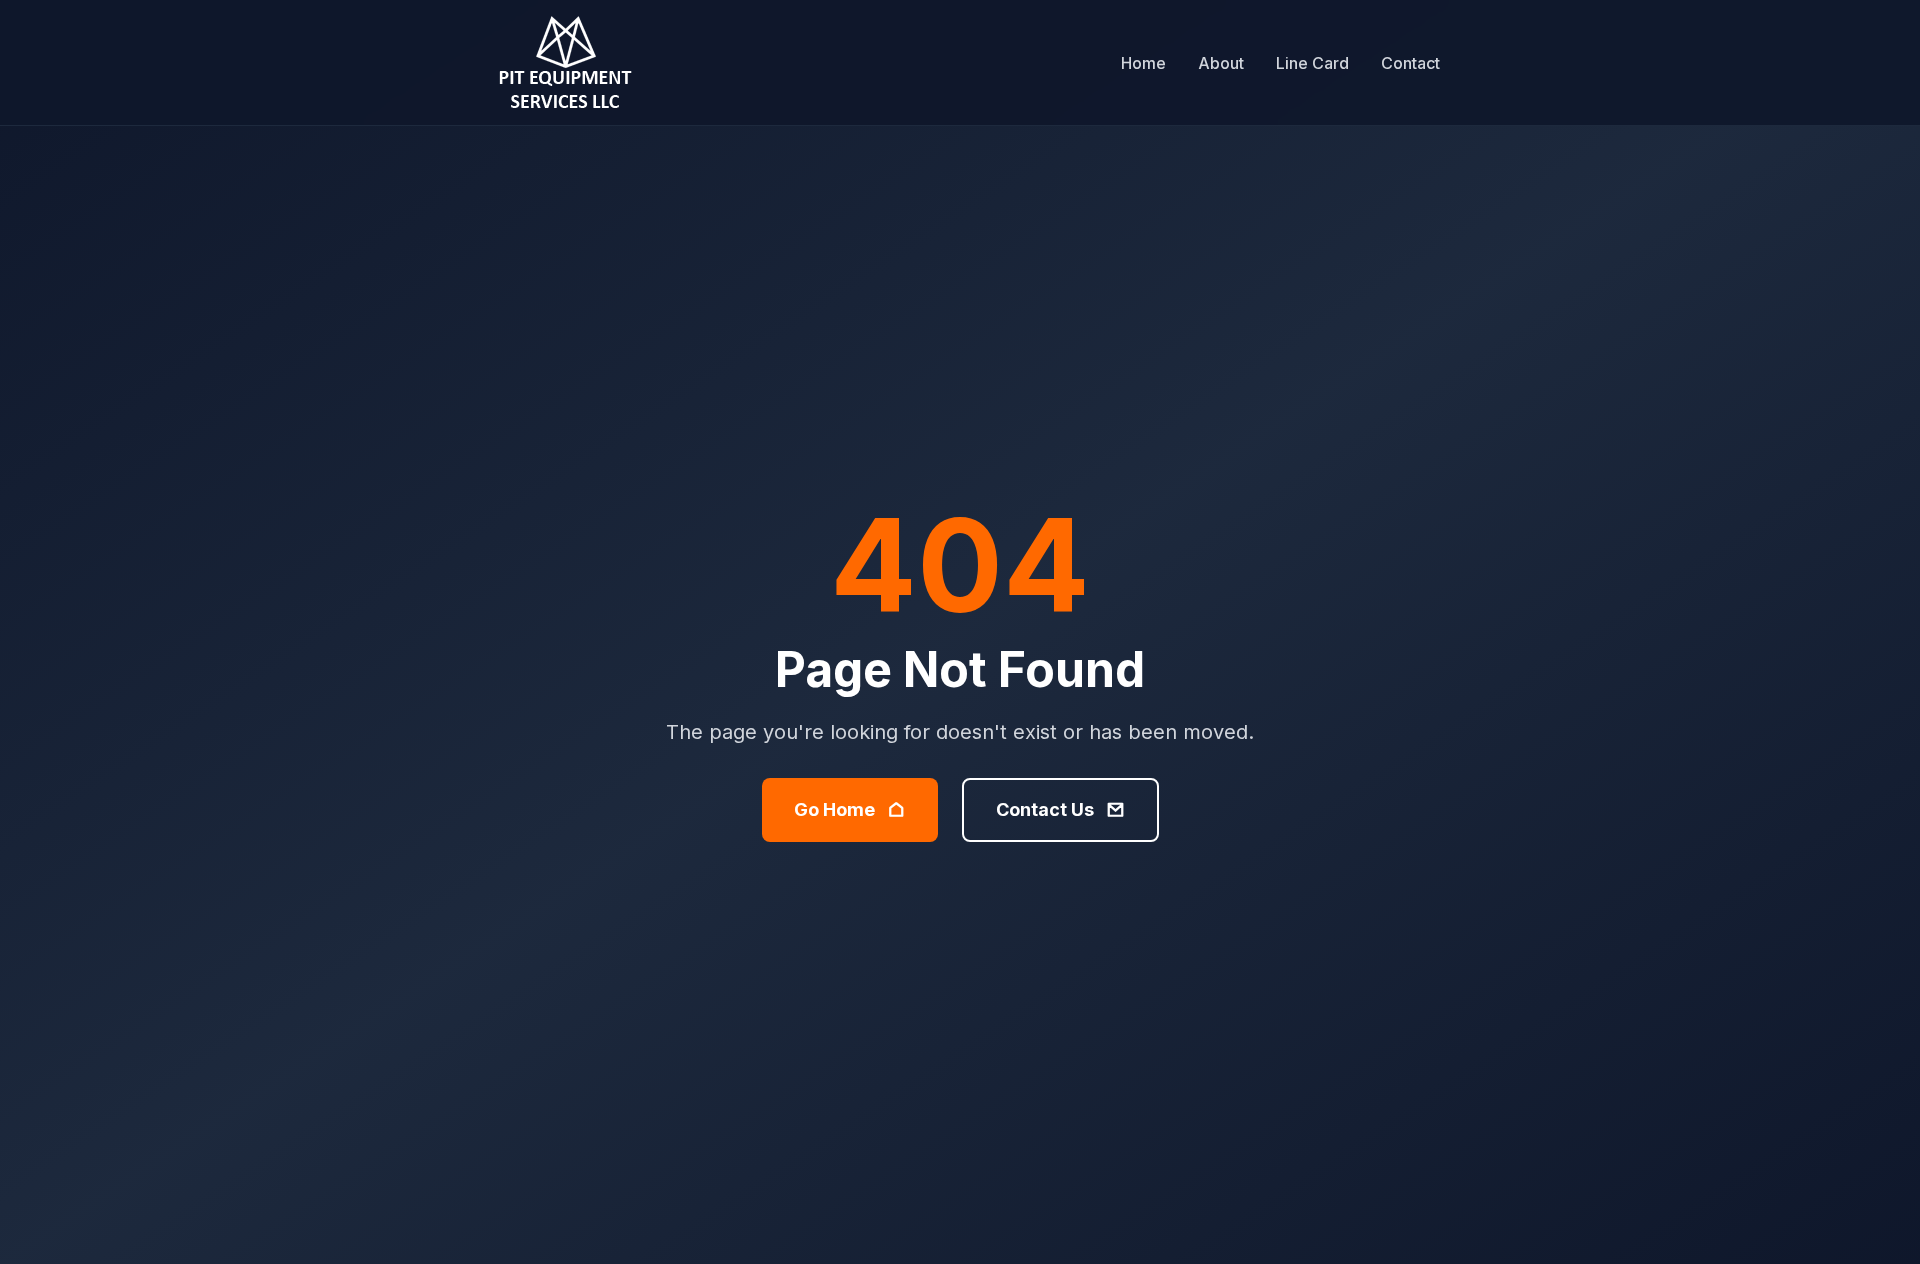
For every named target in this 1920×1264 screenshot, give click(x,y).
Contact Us (1045, 809)
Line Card (1312, 63)
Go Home (834, 809)
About (1221, 63)
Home (1143, 63)
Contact (1410, 63)
